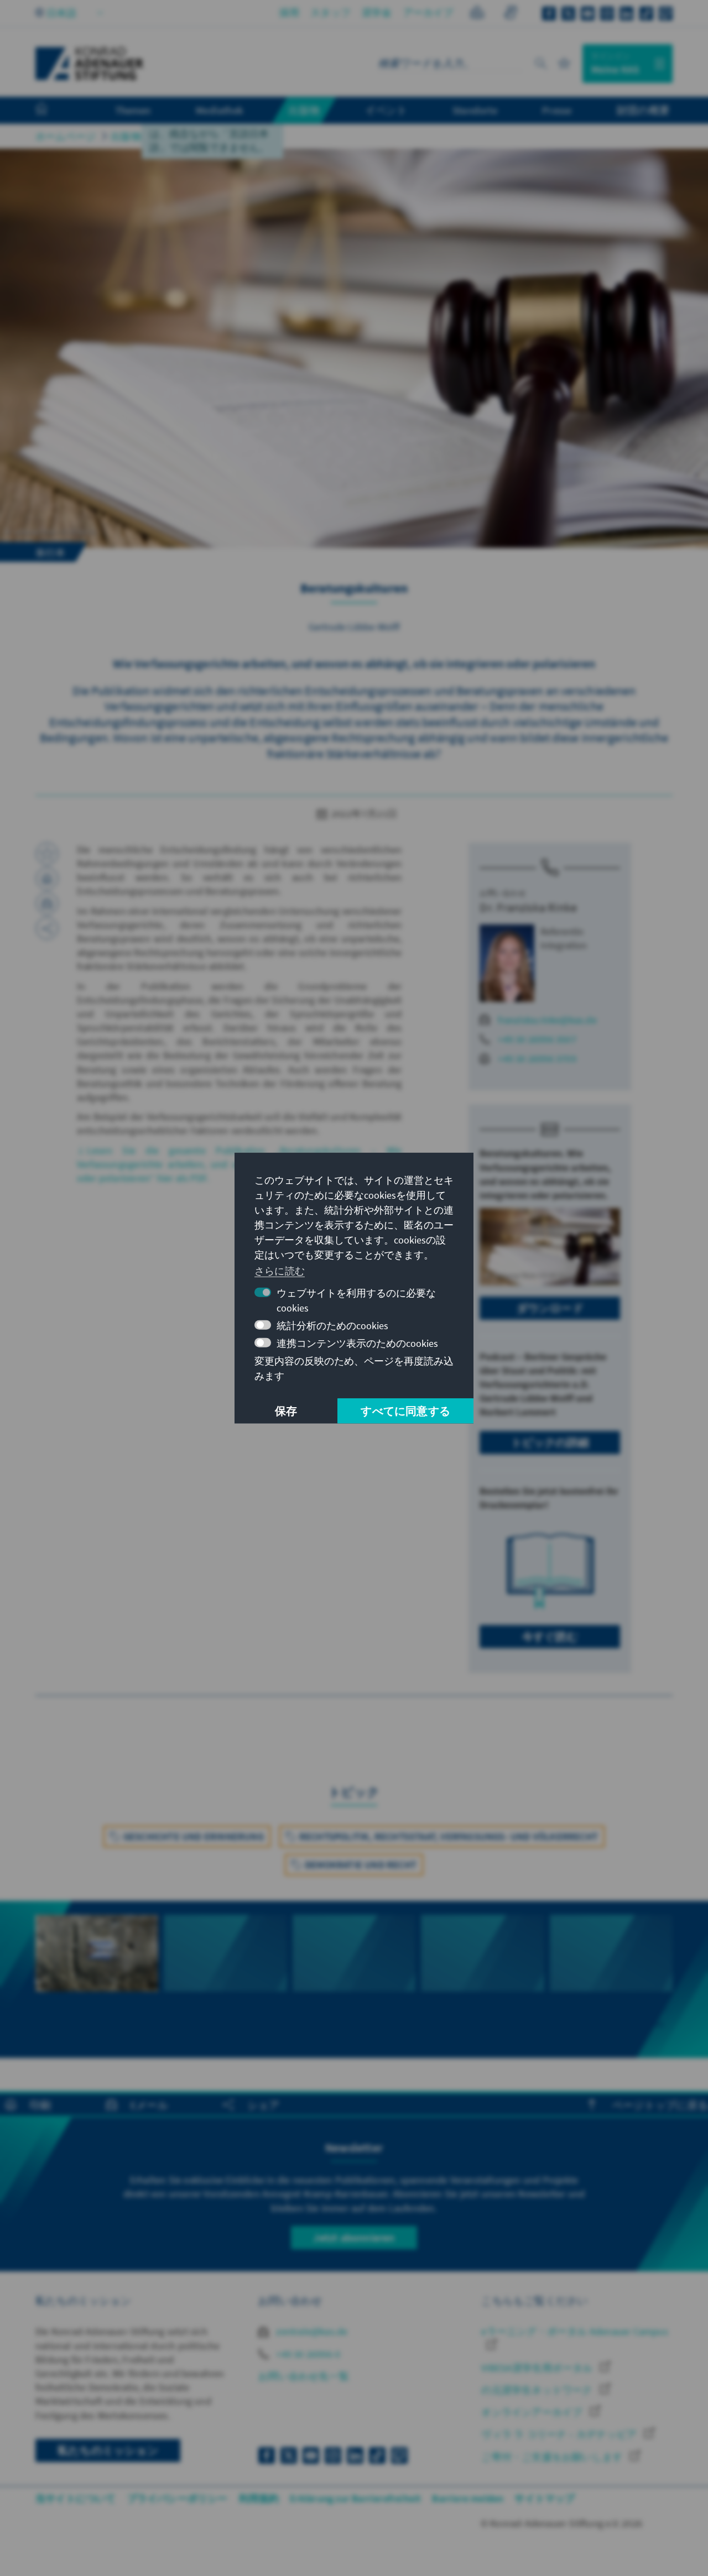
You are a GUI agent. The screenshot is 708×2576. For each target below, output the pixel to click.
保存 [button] (286, 1411)
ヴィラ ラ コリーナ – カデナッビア (560, 2434)
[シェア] (47, 928)
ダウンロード (550, 1308)
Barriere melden (468, 2498)
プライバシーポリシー (178, 2498)
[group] (97, 1973)
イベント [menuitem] (386, 110)
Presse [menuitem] (557, 110)
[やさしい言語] (477, 14)
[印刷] (47, 879)
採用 (289, 12)
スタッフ (330, 12)
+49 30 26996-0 (307, 2354)
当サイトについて (76, 2498)
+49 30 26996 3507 (537, 1039)
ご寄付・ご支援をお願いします (553, 2457)
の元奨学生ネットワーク (538, 2390)
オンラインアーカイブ (533, 2412)
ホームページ (66, 136)
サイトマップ (545, 2498)
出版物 (126, 136)
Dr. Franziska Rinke (528, 907)
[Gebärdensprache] (510, 14)
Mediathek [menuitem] (219, 110)
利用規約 (259, 2498)
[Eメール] (47, 903)
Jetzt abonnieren (354, 2237)
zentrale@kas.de (311, 2331)
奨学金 (377, 12)
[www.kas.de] (90, 64)
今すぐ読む (550, 1636)
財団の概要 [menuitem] (643, 110)
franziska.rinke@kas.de (547, 1020)
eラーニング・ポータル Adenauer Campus (574, 2331)
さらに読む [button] (280, 1271)
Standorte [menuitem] (475, 110)
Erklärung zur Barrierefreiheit (355, 2498)
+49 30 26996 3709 (537, 1059)
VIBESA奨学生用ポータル (538, 2368)
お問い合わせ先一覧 (304, 2376)
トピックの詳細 (550, 1442)
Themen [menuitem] (133, 110)
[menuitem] (53, 111)
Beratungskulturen (196, 136)
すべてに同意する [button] (405, 1411)
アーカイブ (428, 12)
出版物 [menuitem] (304, 110)
